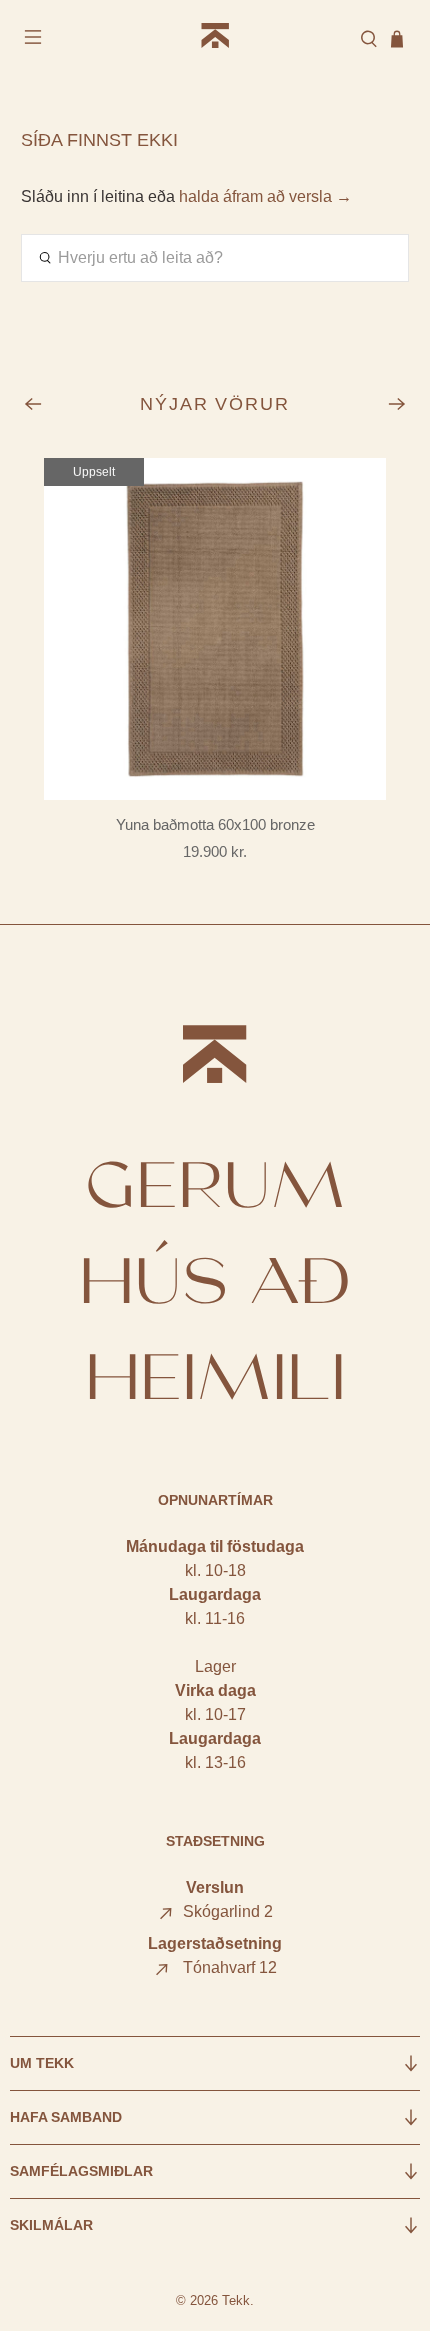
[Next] (397, 404)
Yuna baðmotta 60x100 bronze (215, 824)
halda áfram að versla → (265, 196)
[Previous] (33, 404)
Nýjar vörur (215, 404)
